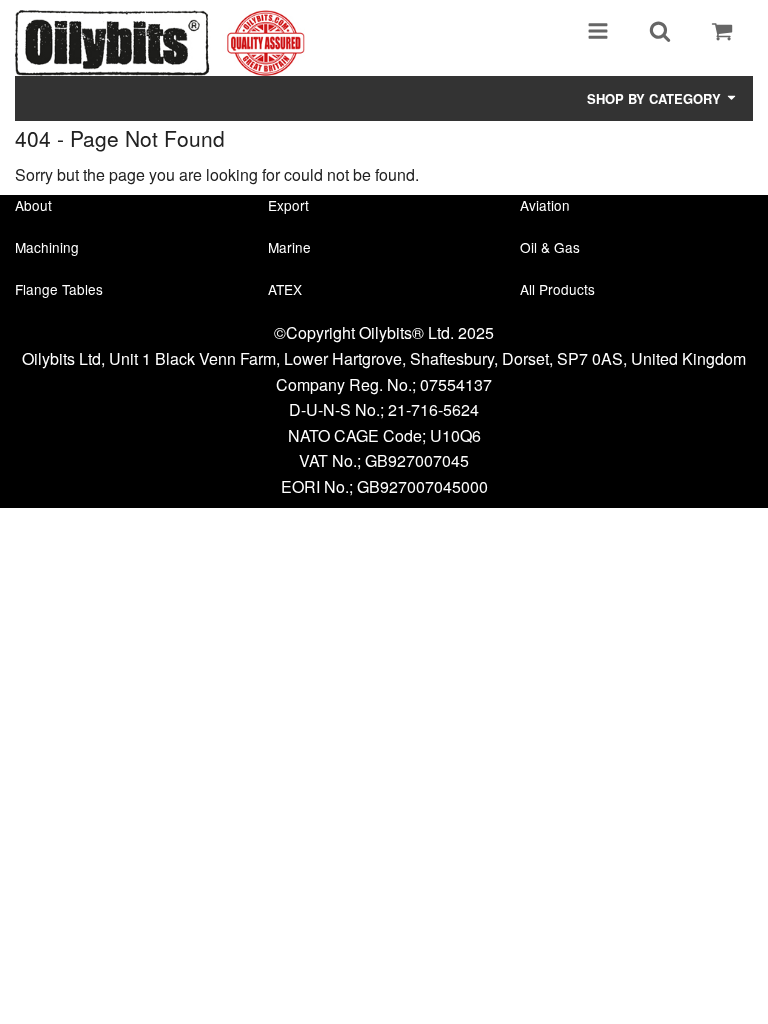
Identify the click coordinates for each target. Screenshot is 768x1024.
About (33, 205)
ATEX (285, 289)
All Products (557, 289)
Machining (47, 247)
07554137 (456, 384)
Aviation (545, 205)
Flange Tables (59, 289)
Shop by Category (656, 98)
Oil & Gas (550, 247)
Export (288, 205)
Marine (289, 247)
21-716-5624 (433, 409)
